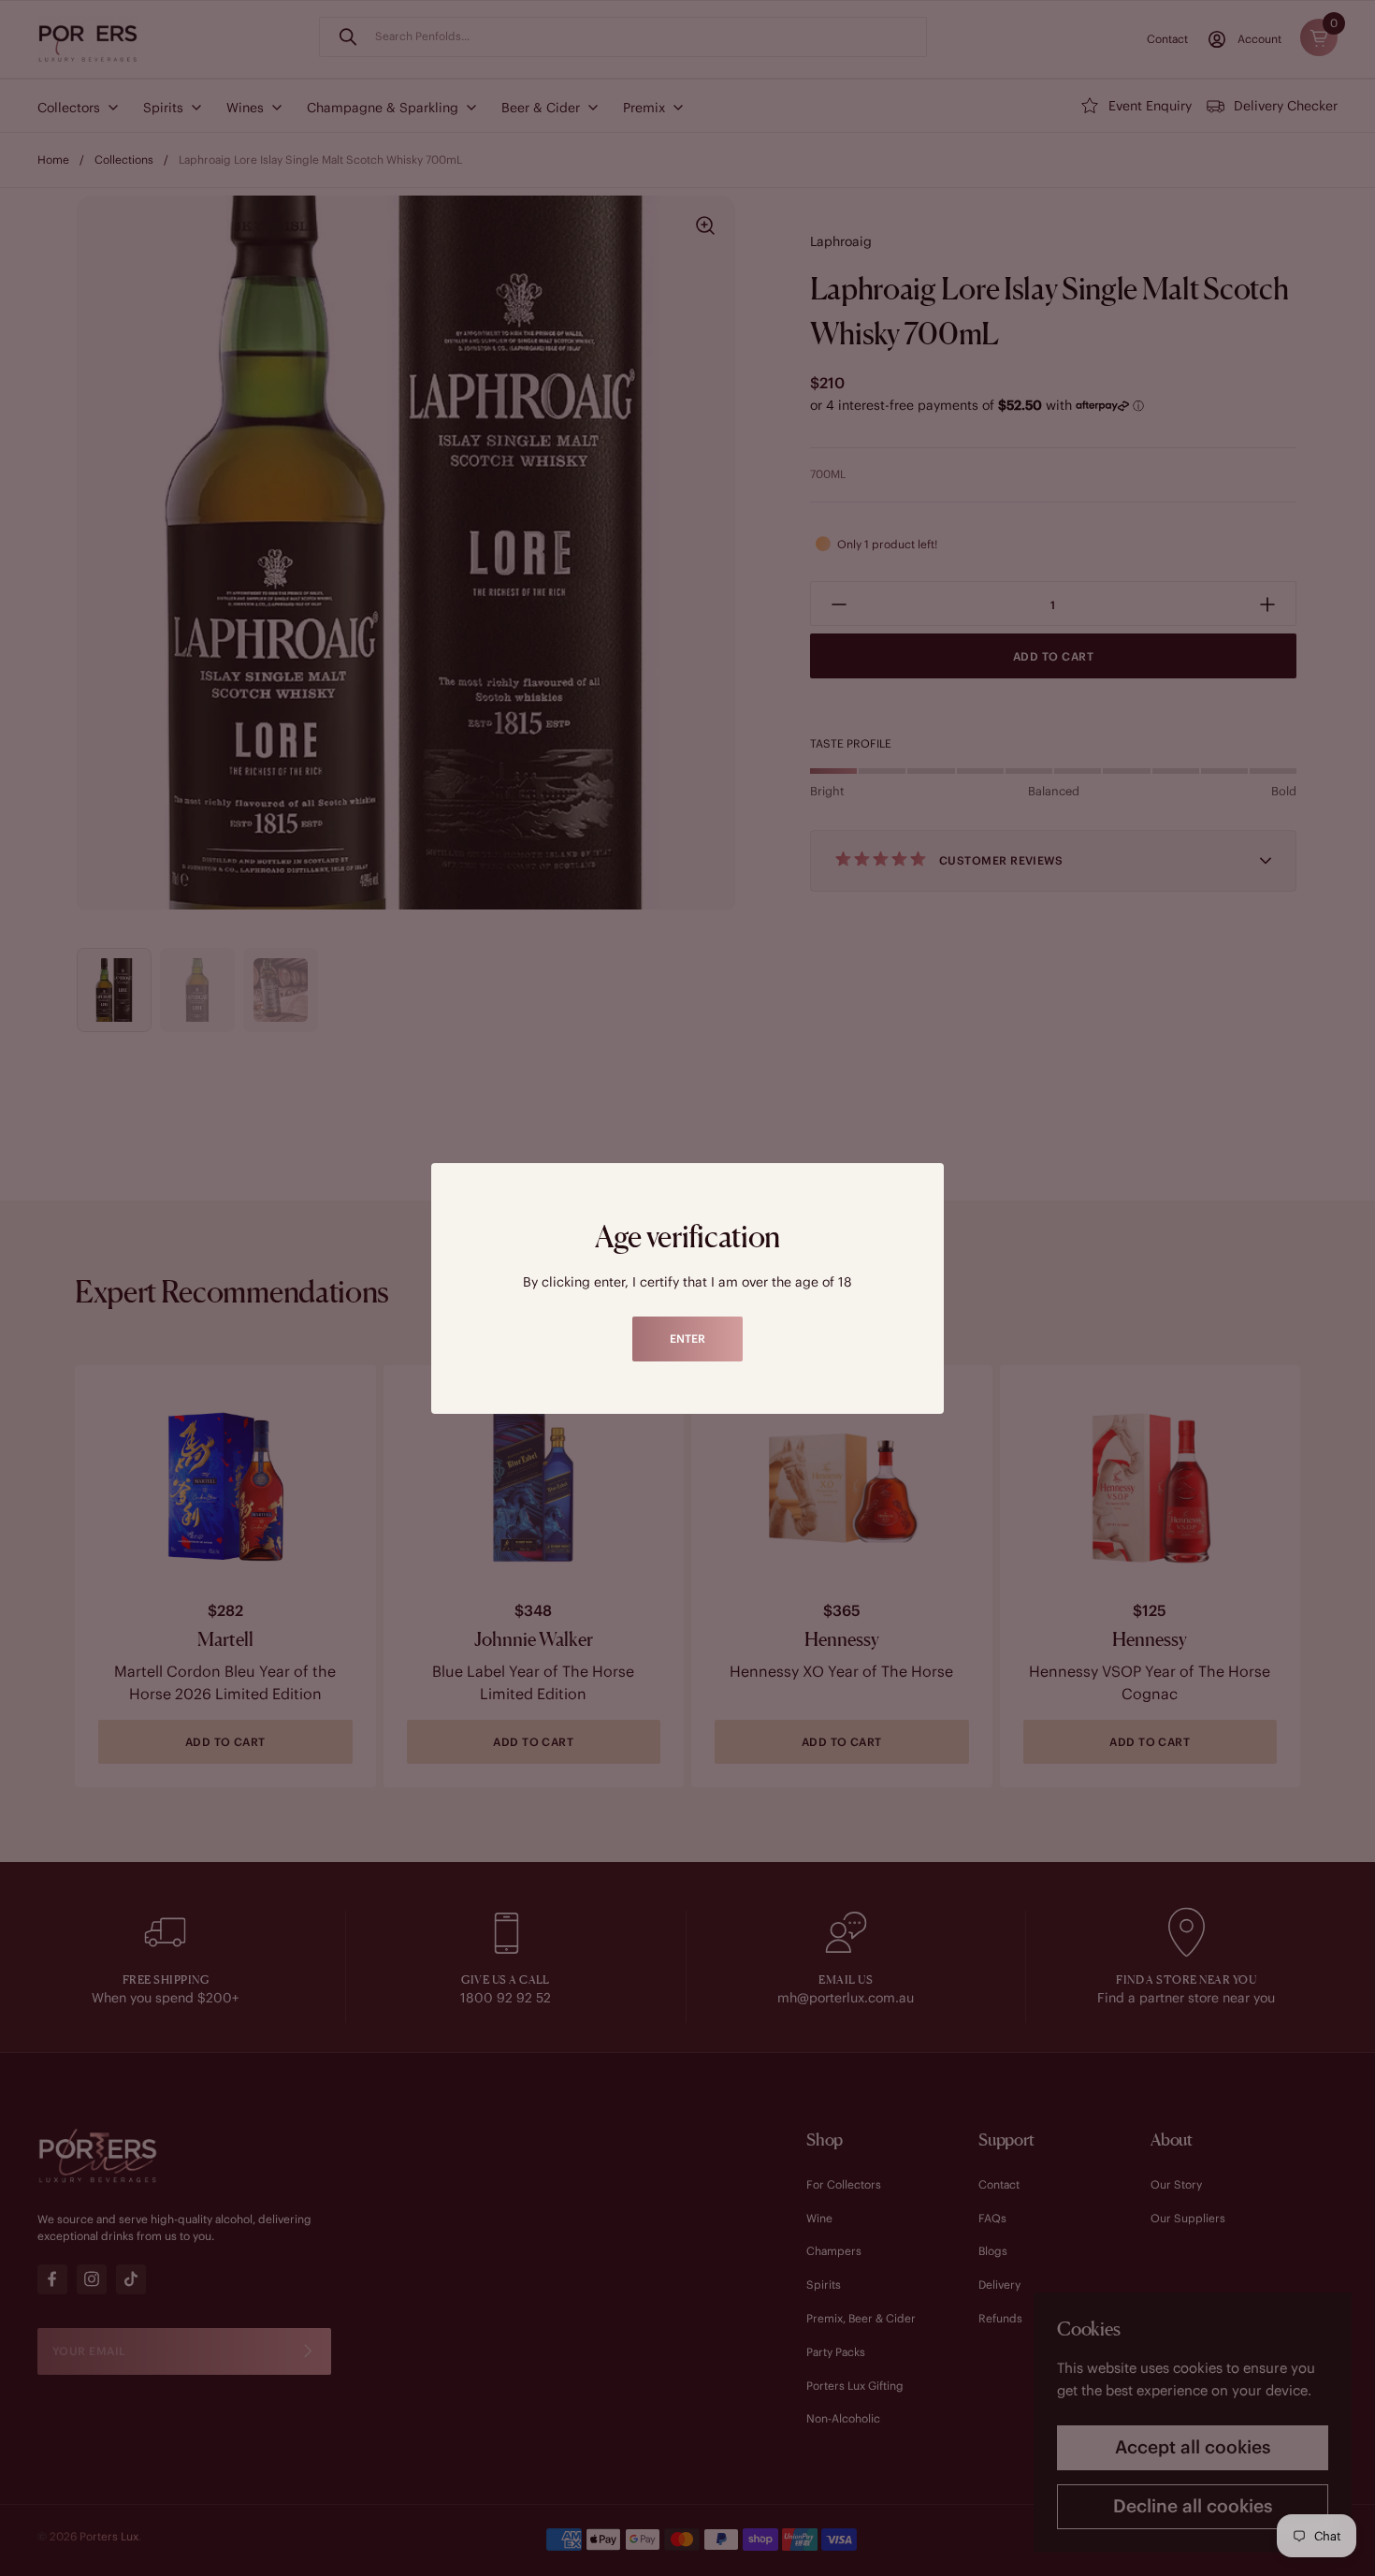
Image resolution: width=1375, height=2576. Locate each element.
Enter (687, 1339)
